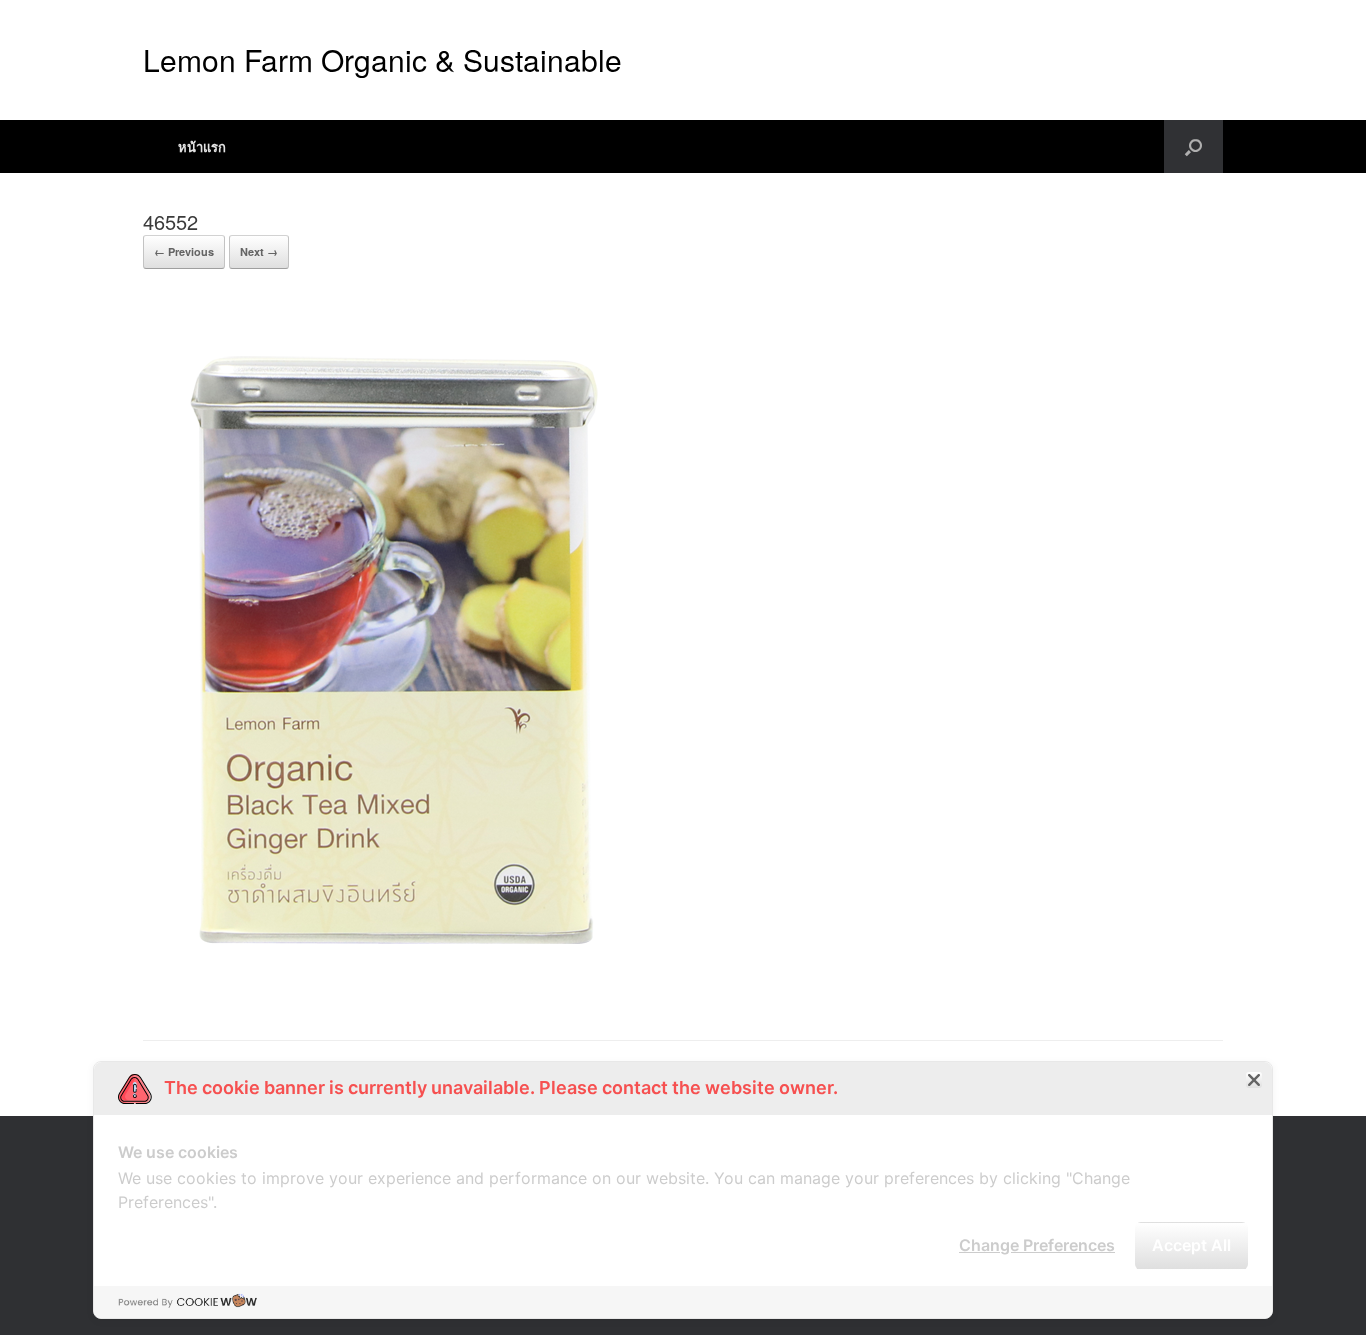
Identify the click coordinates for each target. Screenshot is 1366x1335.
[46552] (393, 989)
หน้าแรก (202, 146)
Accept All (1191, 1245)
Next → (259, 251)
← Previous (184, 251)
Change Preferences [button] (1037, 1245)
